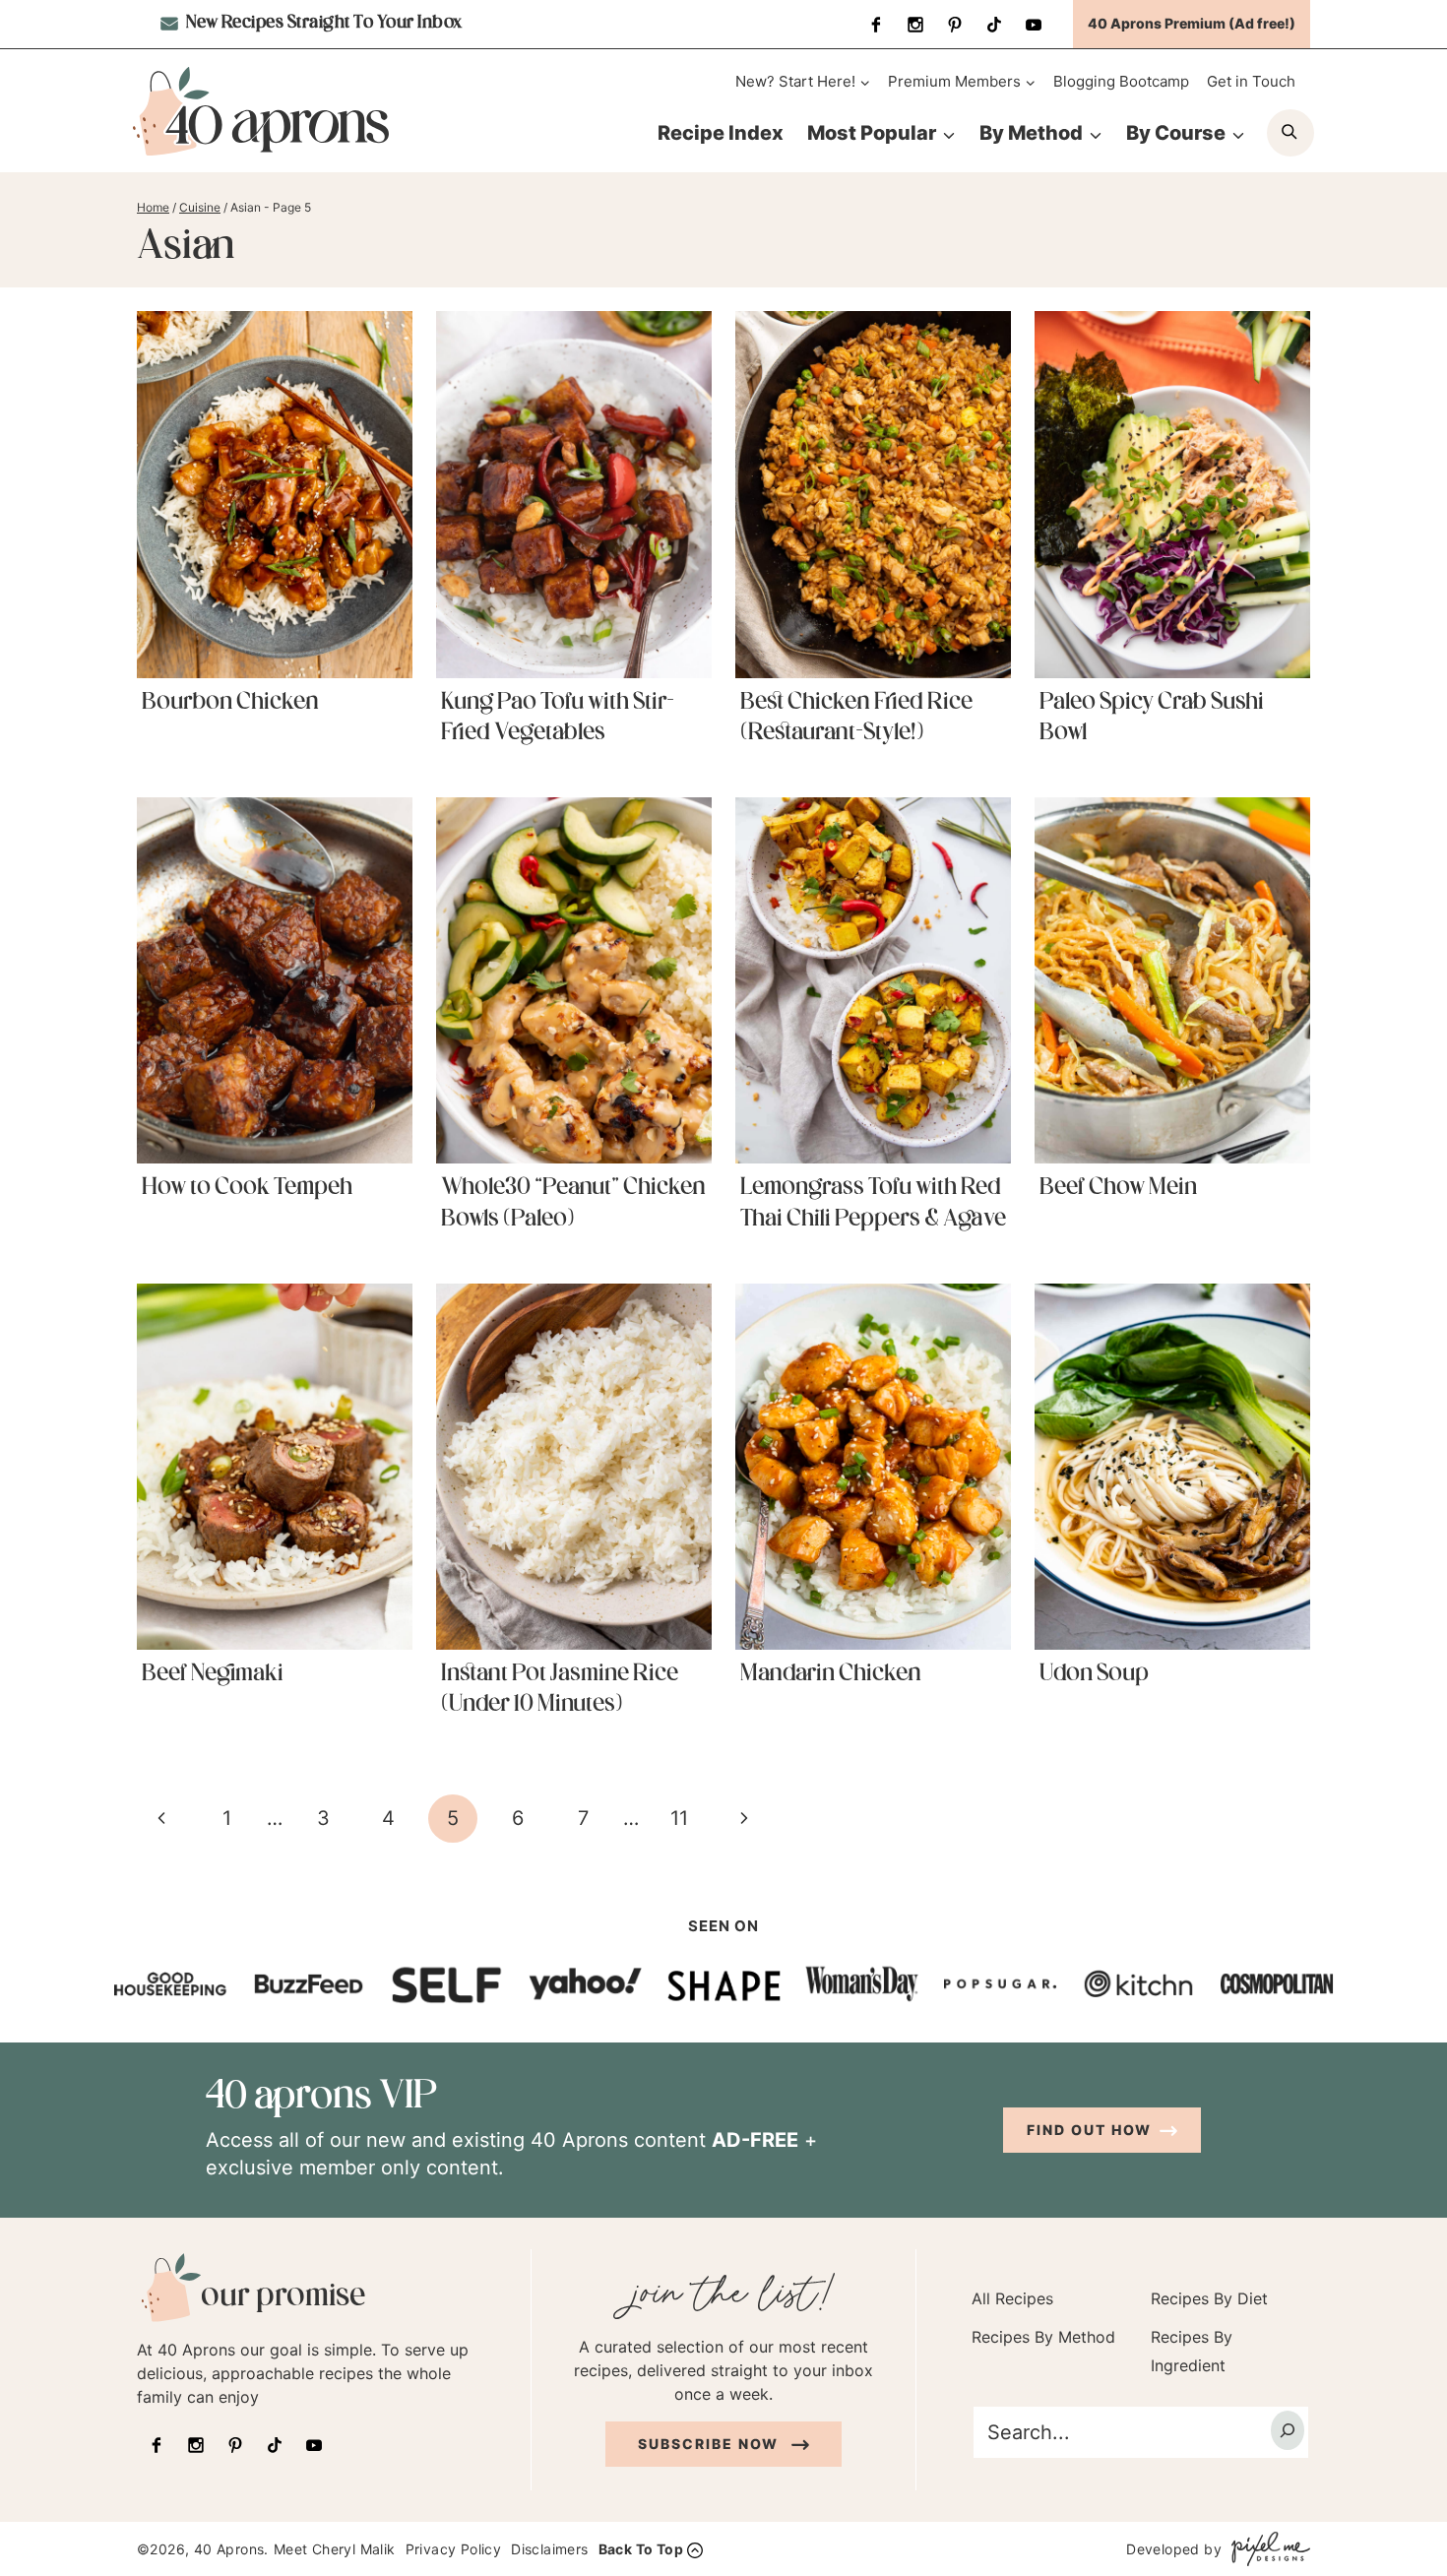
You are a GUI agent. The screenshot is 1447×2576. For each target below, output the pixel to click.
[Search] (1288, 2429)
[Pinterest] (955, 25)
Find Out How (1089, 2130)
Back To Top (641, 2549)
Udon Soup (1094, 1674)
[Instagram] (915, 25)
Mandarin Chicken (831, 1674)
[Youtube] (1034, 25)
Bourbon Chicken (230, 703)
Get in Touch (1251, 81)
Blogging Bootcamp (1121, 81)
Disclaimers (549, 2549)
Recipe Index (721, 133)
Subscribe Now (711, 2443)
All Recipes (1012, 2298)
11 (679, 1818)
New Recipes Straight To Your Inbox (322, 24)
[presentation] (275, 494)
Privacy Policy (454, 2549)
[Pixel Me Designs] (1266, 2549)
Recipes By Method (1043, 2337)
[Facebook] (876, 25)
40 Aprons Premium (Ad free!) (1192, 23)
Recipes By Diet (1209, 2298)
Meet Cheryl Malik (335, 2549)
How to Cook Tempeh (247, 1188)
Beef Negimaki (213, 1674)
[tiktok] (994, 25)
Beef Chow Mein (1118, 1188)
